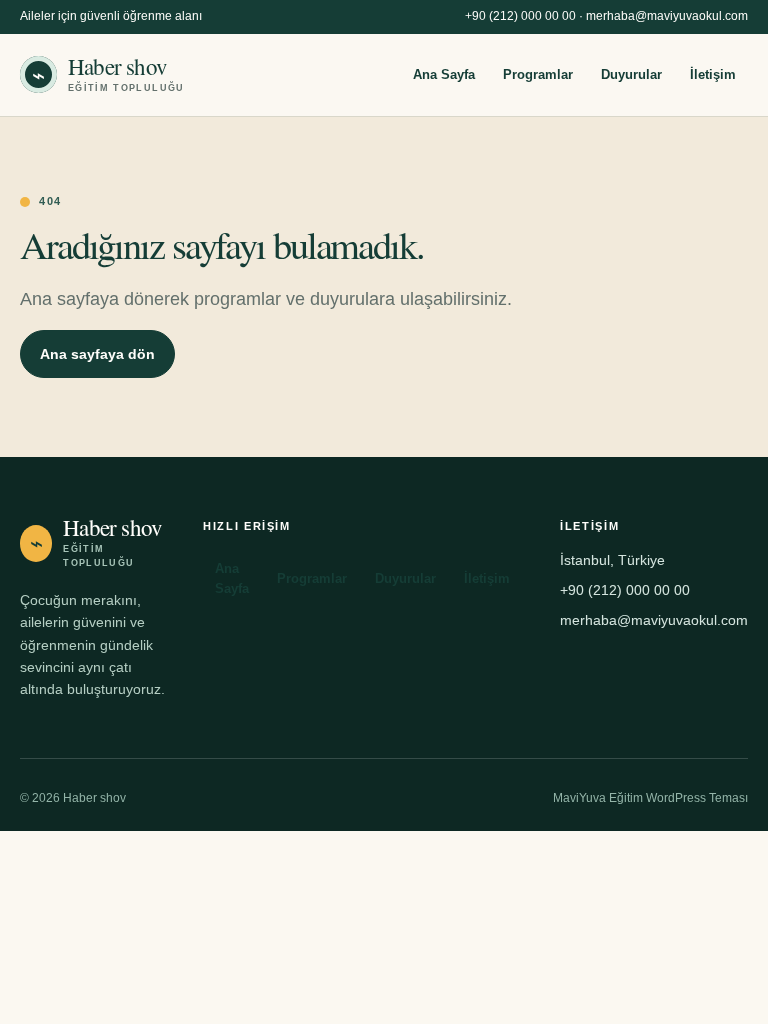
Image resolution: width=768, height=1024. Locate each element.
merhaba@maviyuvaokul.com (667, 16)
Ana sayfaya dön (97, 354)
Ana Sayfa (444, 74)
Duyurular (631, 74)
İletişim (713, 74)
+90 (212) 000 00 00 (520, 16)
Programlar (538, 74)
